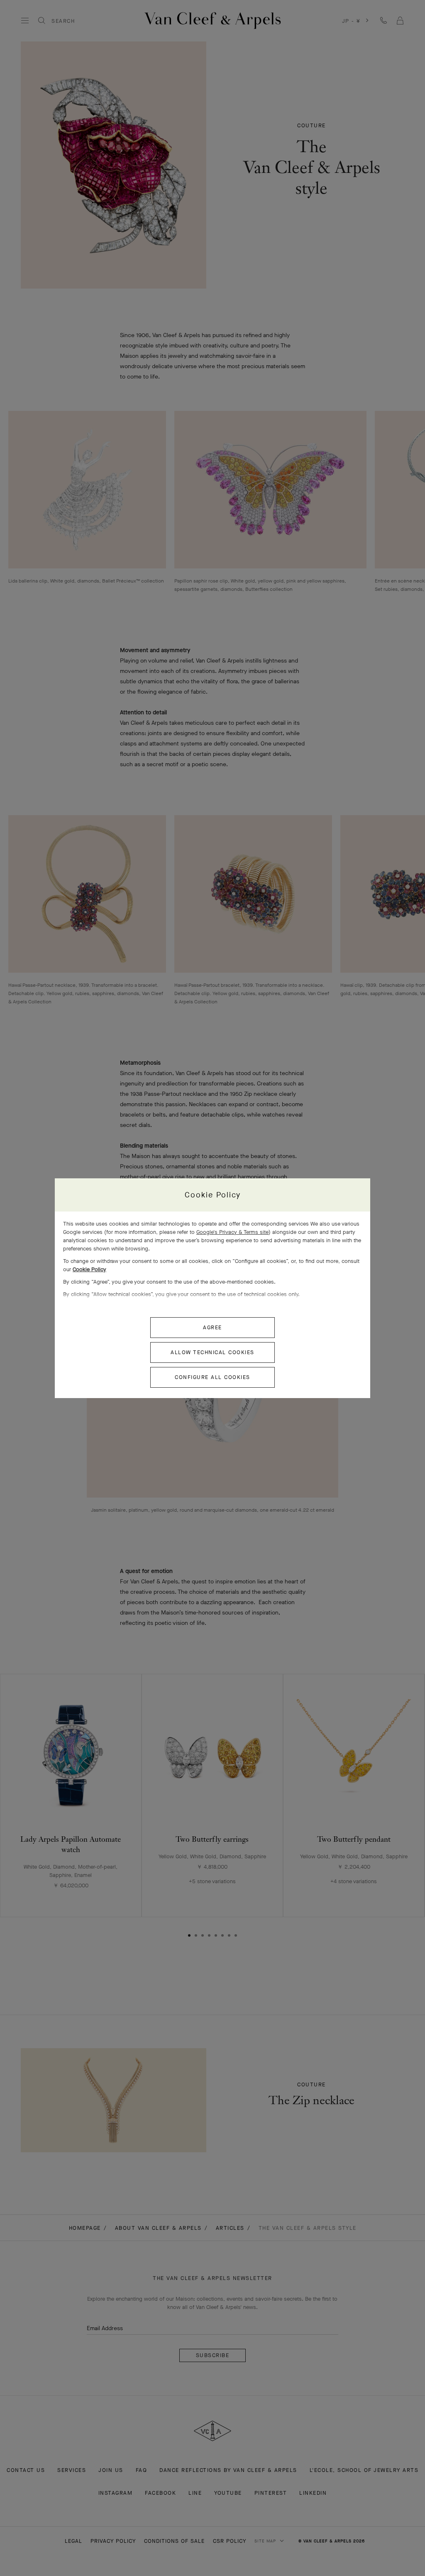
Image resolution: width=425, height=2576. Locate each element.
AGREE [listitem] (212, 1327)
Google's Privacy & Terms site (232, 1232)
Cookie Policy (89, 1269)
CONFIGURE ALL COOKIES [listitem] (212, 1377)
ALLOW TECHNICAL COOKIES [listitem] (212, 1352)
